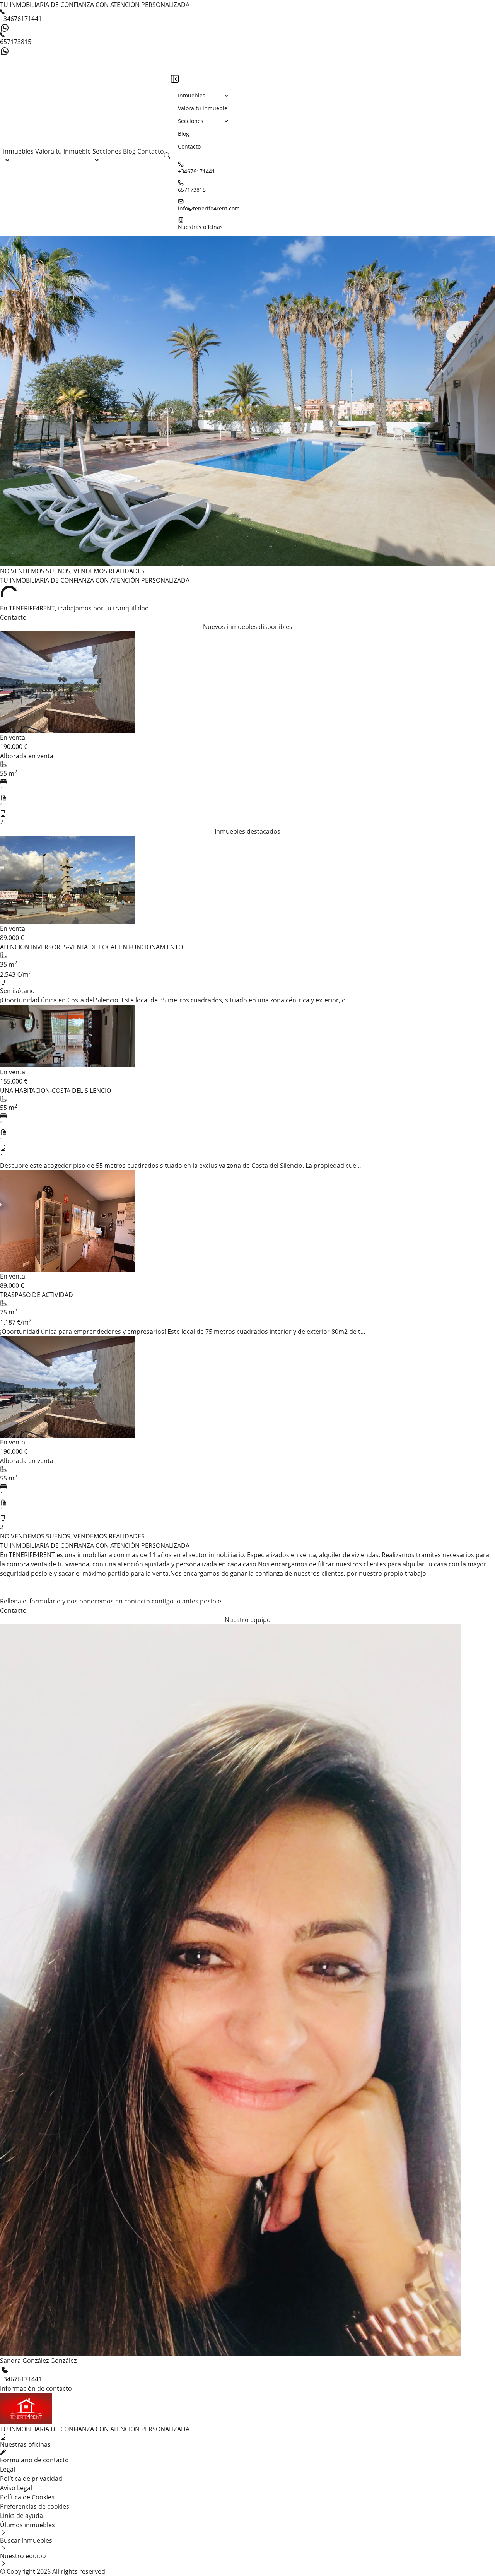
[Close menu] (175, 79)
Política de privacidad (31, 2479)
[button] (167, 156)
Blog (130, 151)
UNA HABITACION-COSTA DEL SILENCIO (55, 1091)
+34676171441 (21, 19)
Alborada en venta (27, 756)
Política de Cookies (27, 2497)
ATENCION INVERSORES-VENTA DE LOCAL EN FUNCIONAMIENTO (91, 947)
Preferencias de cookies (35, 2506)
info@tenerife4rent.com (209, 208)
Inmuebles (18, 151)
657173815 (16, 42)
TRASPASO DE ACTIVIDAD (37, 1295)
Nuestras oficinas (200, 227)
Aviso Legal (16, 2488)
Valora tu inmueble (64, 151)
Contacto (151, 151)
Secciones (107, 151)
